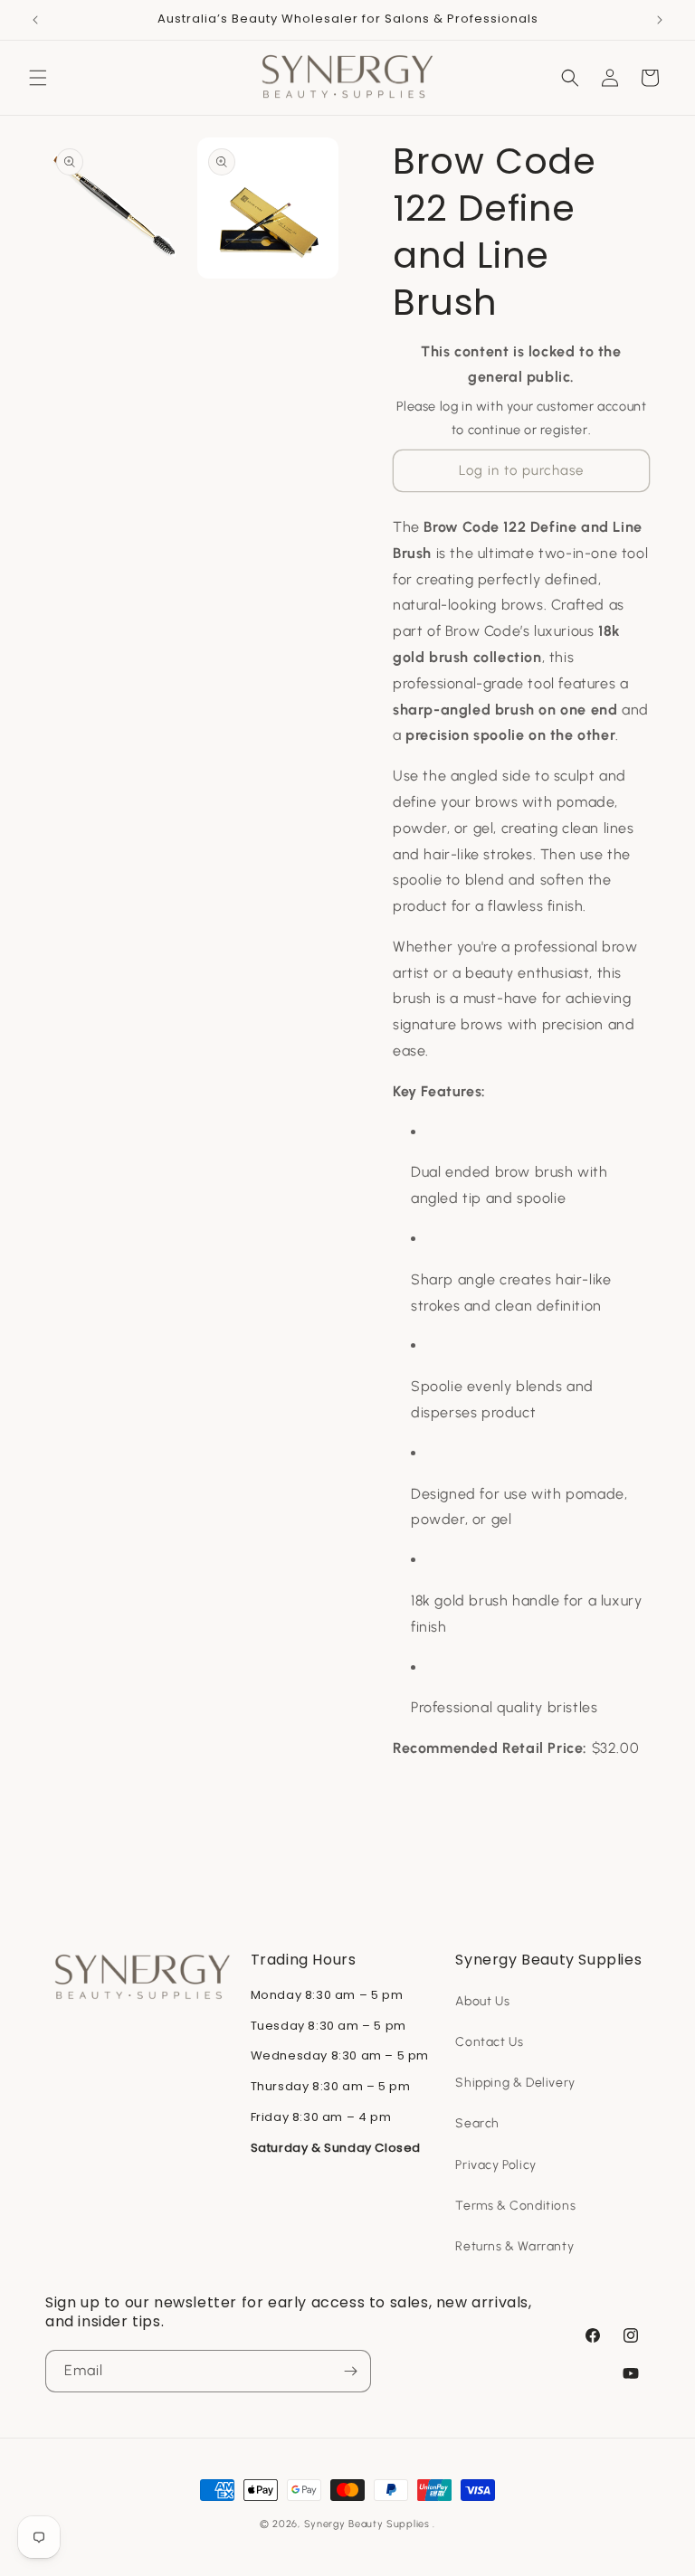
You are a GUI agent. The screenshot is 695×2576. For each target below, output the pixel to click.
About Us (482, 2001)
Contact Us (489, 2042)
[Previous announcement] (35, 20)
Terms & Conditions (515, 2206)
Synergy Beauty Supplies (367, 2524)
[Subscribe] (350, 2371)
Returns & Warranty (514, 2246)
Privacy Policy (495, 2165)
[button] (38, 78)
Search (477, 2123)
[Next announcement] (660, 20)
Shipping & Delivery (515, 2083)
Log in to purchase (521, 470)
